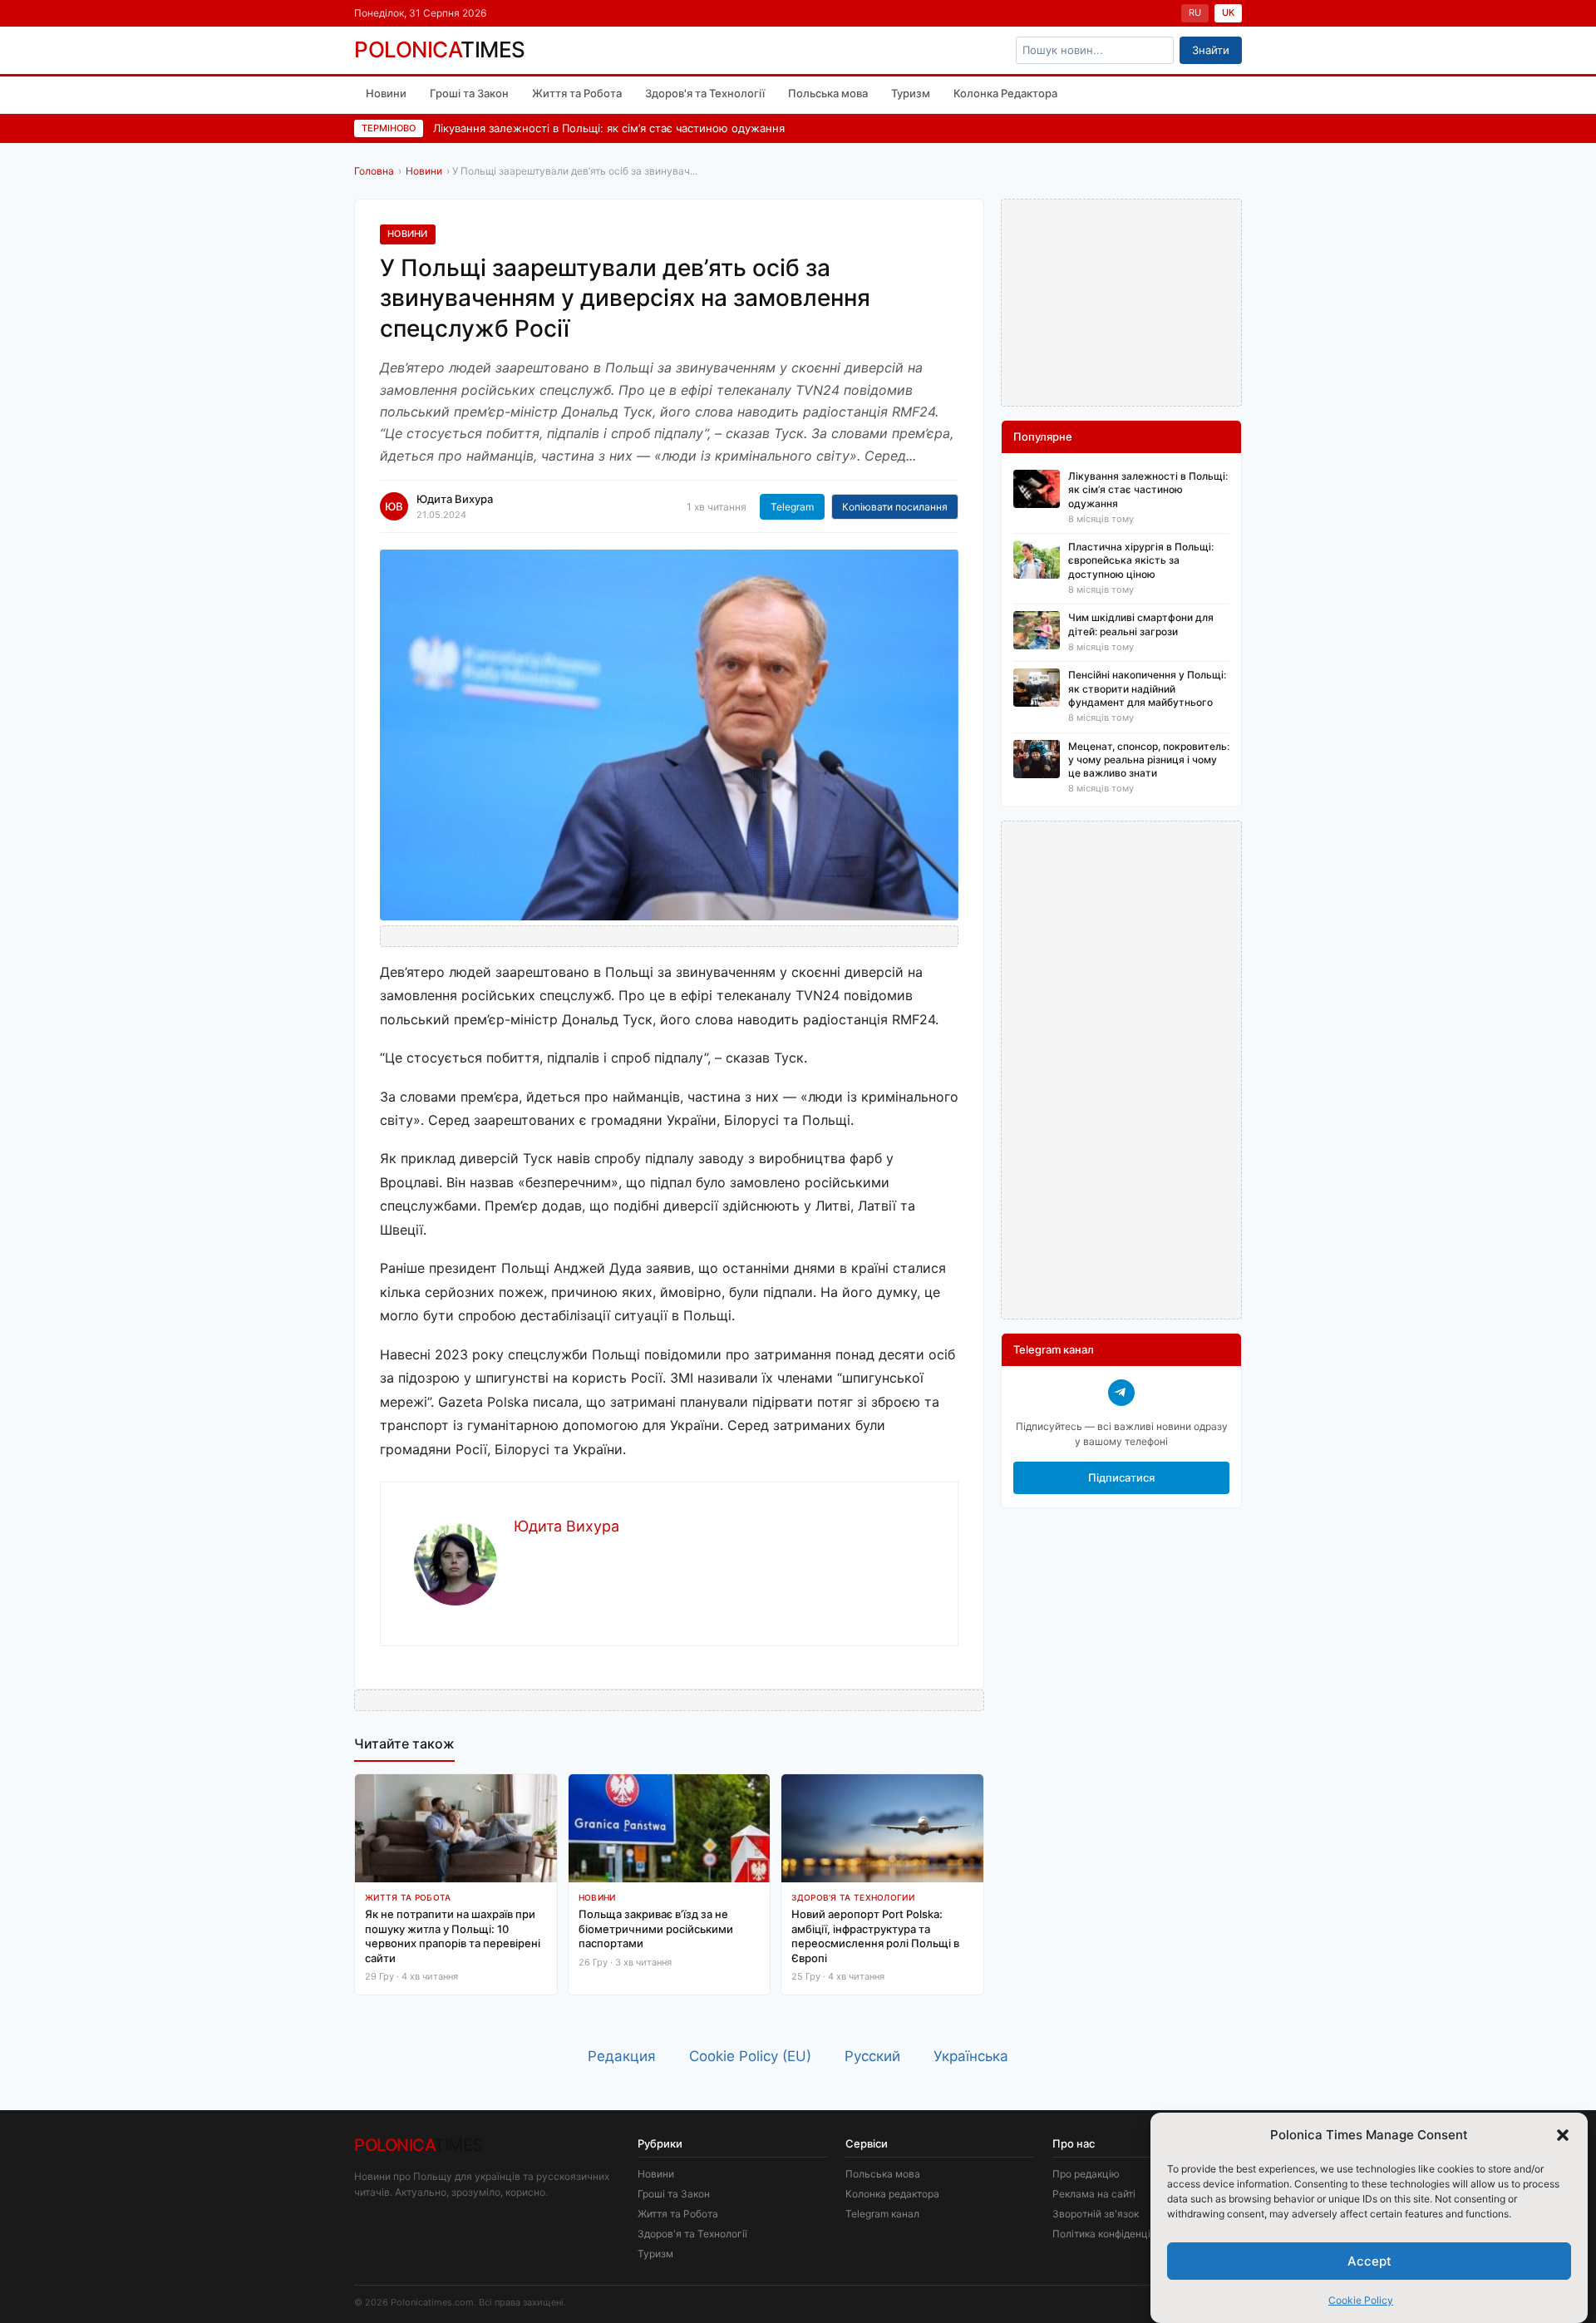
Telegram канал (882, 2214)
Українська (971, 2056)
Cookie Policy (1361, 2300)
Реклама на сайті (1094, 2194)
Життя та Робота (577, 93)
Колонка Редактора (1005, 93)
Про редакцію (1086, 2174)
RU (1195, 12)
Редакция (622, 2056)
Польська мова (828, 93)
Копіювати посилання (895, 507)
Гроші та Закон (469, 93)
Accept (1369, 2260)
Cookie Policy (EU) (750, 2056)
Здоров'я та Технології (705, 93)
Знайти (1211, 50)
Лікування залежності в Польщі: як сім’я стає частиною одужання (609, 128)
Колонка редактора (892, 2194)
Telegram (792, 507)
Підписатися (1121, 1477)
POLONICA (440, 50)
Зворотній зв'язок (1096, 2214)
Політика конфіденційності (1117, 2234)
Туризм (911, 93)
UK (1228, 12)
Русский (872, 2056)
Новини (386, 93)
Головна (374, 171)
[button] (1563, 2135)
